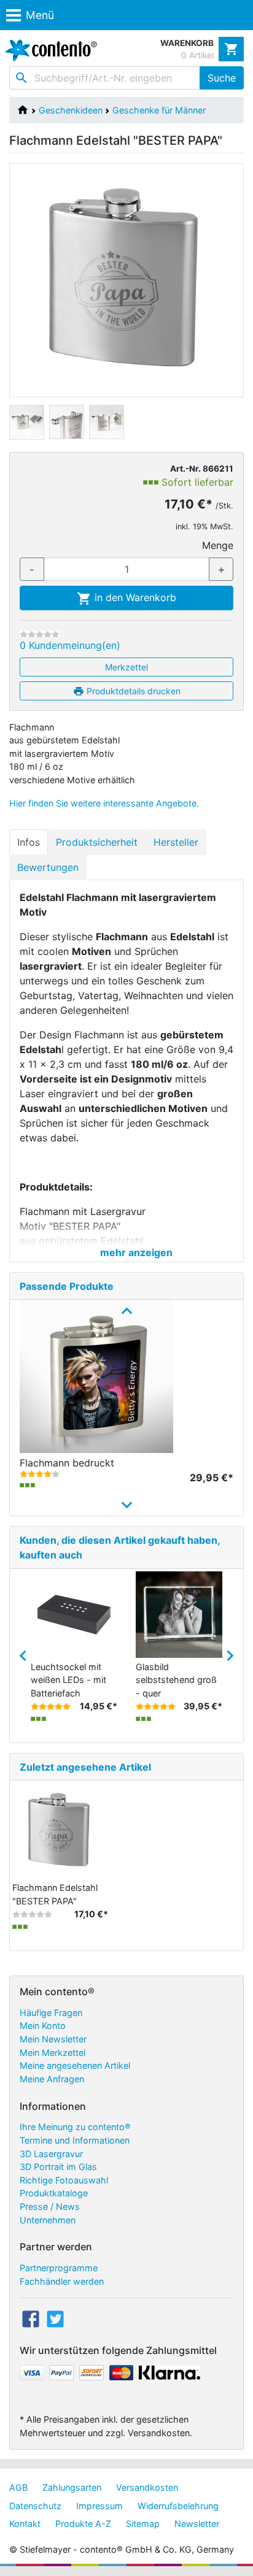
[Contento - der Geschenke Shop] (49, 50)
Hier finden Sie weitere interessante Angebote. (104, 803)
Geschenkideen (71, 110)
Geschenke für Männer (159, 110)
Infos (29, 842)
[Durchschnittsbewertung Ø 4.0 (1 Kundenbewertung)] (40, 1474)
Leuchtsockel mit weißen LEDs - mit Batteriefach (68, 1680)
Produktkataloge (54, 2193)
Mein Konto (43, 2026)
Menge (218, 545)
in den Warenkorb (134, 597)
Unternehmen (48, 2220)
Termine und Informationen (75, 2140)
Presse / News (50, 2206)
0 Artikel (197, 55)
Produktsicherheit (97, 842)
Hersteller (176, 842)
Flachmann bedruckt (67, 1463)
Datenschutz (35, 2506)
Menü (40, 15)
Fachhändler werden (62, 2281)
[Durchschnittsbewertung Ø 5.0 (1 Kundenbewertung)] (51, 1706)
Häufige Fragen (51, 2013)
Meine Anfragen (52, 2079)
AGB (18, 2487)
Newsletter (197, 2524)
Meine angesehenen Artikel (75, 2065)
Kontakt (25, 2524)
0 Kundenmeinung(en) (70, 645)
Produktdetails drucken (132, 691)
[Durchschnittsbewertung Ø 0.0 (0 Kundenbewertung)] (40, 634)
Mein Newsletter (53, 2039)
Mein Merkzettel (53, 2053)
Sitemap (143, 2524)
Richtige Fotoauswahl (64, 2180)
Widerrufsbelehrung (178, 2506)
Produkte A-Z (83, 2524)
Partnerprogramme (59, 2268)
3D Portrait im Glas (58, 2167)
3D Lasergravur (51, 2154)
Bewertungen (48, 867)
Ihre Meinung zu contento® (75, 2127)
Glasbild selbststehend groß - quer (176, 1680)
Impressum (99, 2506)
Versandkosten (147, 2487)
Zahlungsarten (72, 2487)
